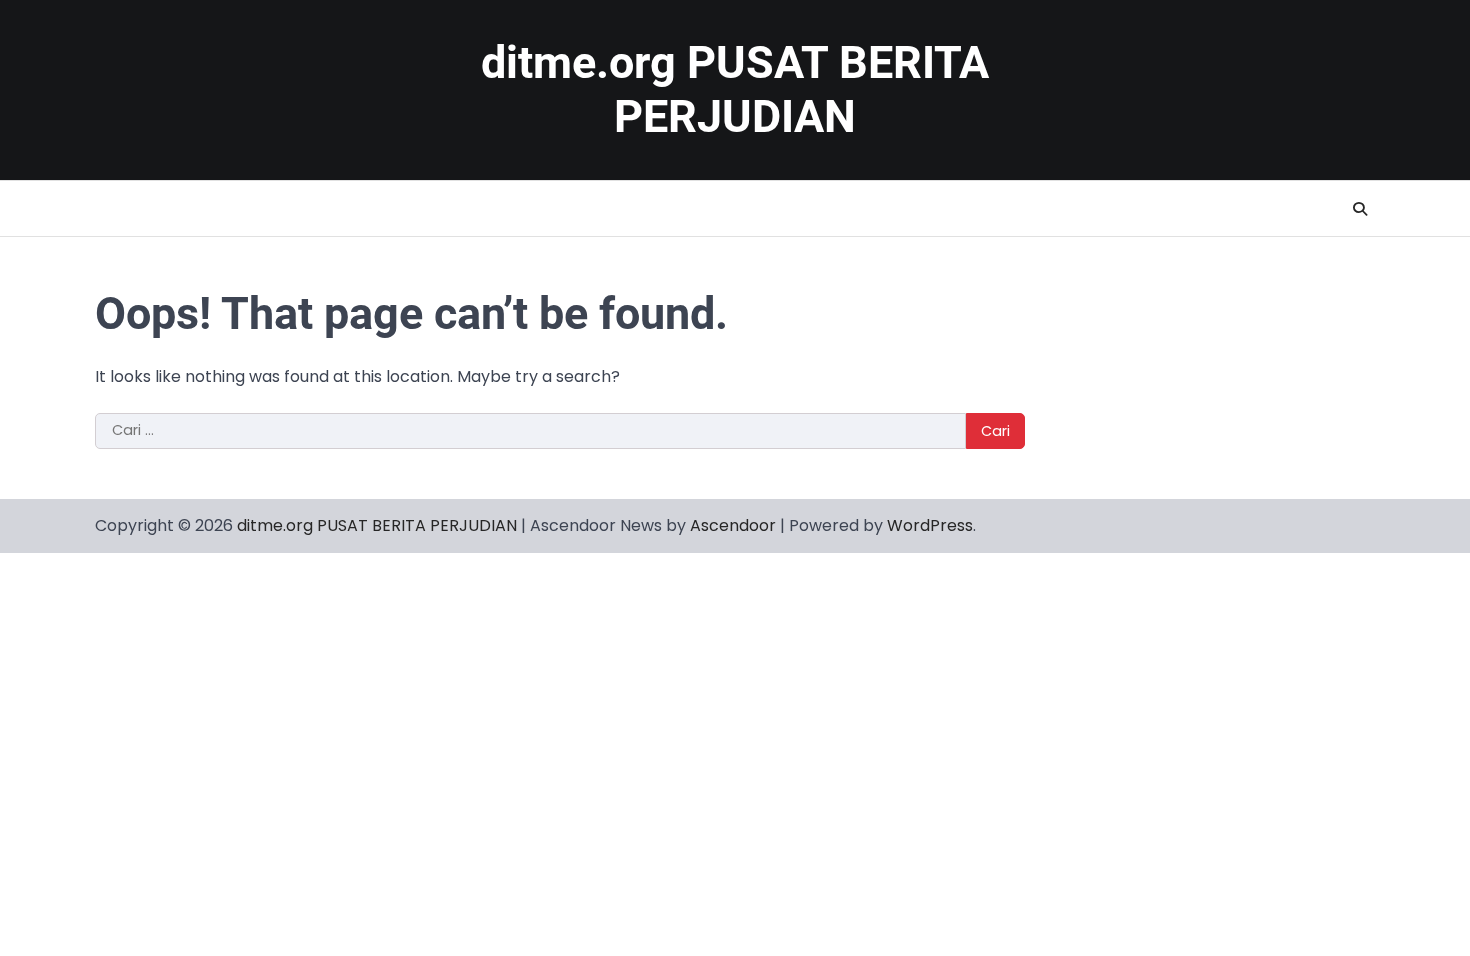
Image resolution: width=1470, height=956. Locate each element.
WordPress (930, 525)
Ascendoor (733, 525)
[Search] (1360, 209)
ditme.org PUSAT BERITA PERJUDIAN (735, 89)
